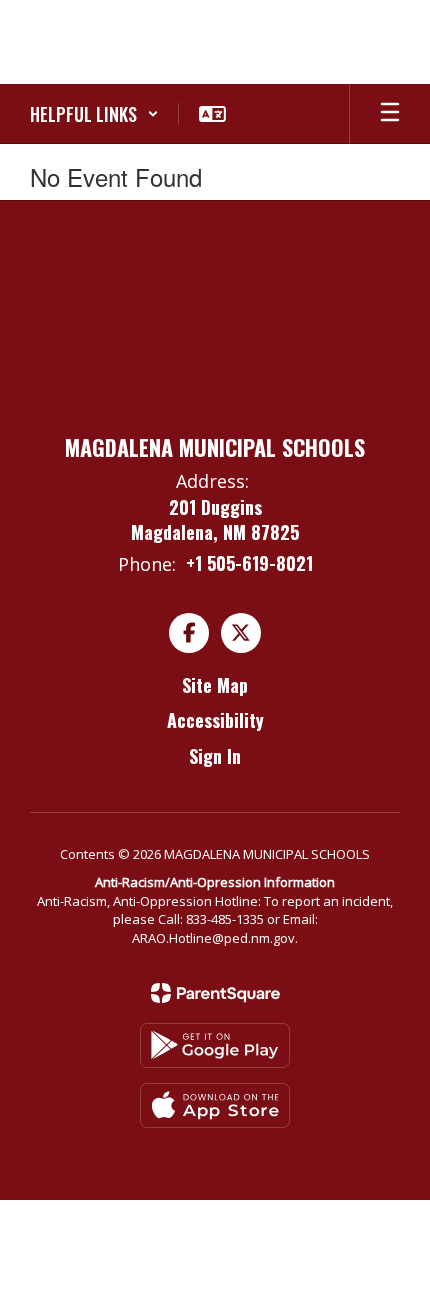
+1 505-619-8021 (249, 563)
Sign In (215, 756)
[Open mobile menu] (390, 114)
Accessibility (215, 720)
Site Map (215, 685)
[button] (94, 114)
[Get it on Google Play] (215, 1045)
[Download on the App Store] (215, 1105)
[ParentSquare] (215, 993)
